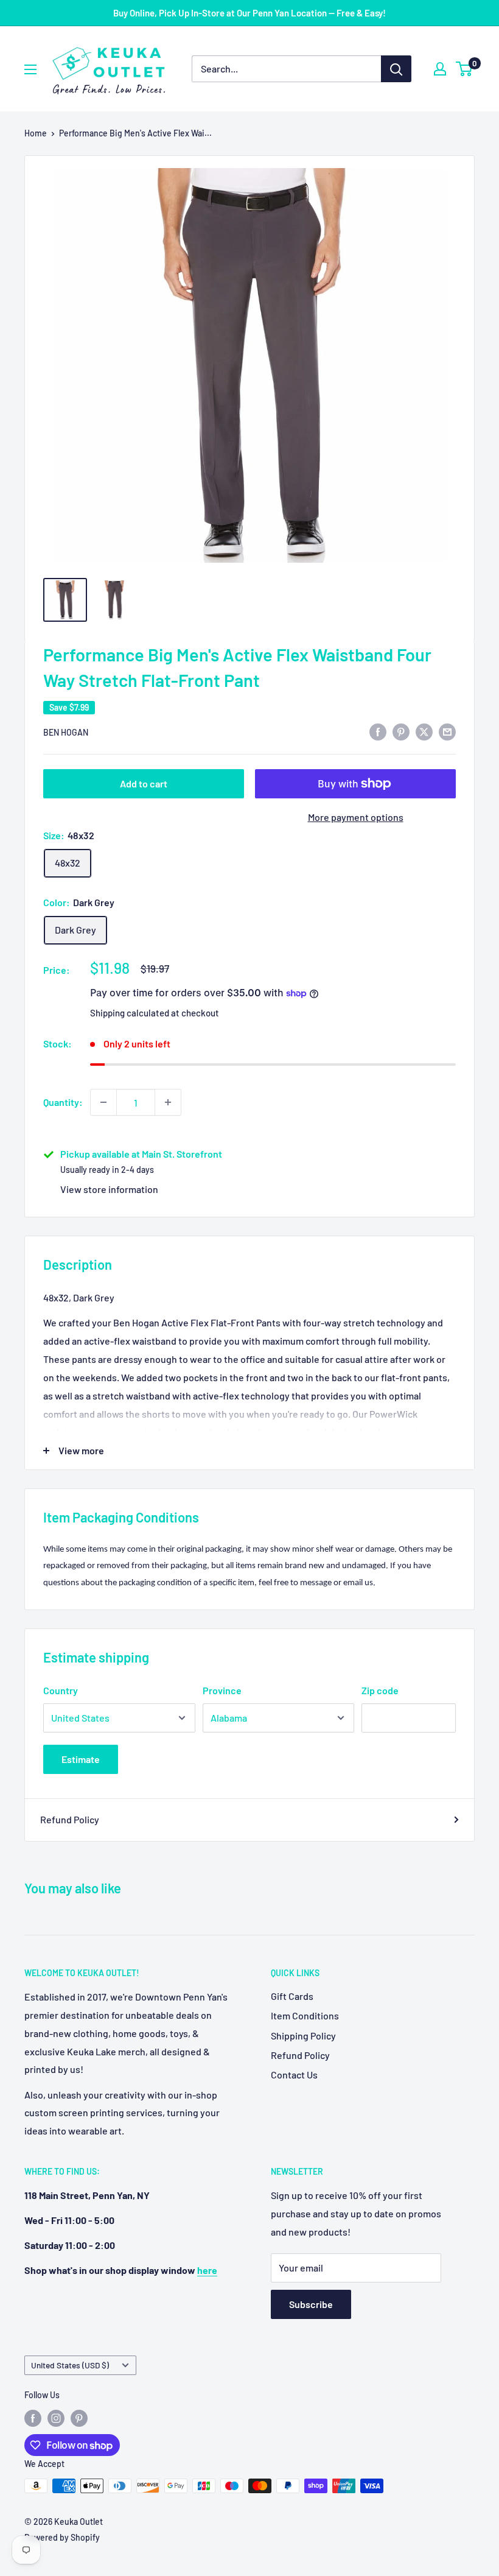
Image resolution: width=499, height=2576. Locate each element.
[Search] (396, 69)
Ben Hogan (66, 732)
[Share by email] (447, 731)
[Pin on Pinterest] (401, 731)
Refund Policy (70, 1819)
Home (36, 133)
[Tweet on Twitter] (424, 731)
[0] (465, 69)
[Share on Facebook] (378, 731)
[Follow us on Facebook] (33, 2418)
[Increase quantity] (168, 1102)
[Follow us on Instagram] (56, 2418)
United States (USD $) (70, 2365)
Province (222, 1690)
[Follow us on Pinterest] (79, 2418)
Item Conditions (305, 2015)
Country (61, 1690)
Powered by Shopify (62, 2537)
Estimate (81, 1759)
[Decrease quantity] (103, 1102)
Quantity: (63, 1102)
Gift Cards (292, 1996)
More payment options (356, 817)
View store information (109, 1189)
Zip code (380, 1690)
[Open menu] (30, 69)
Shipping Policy (303, 2036)
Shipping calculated (130, 1013)
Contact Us (294, 2075)
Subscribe (311, 2304)
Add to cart (144, 783)
